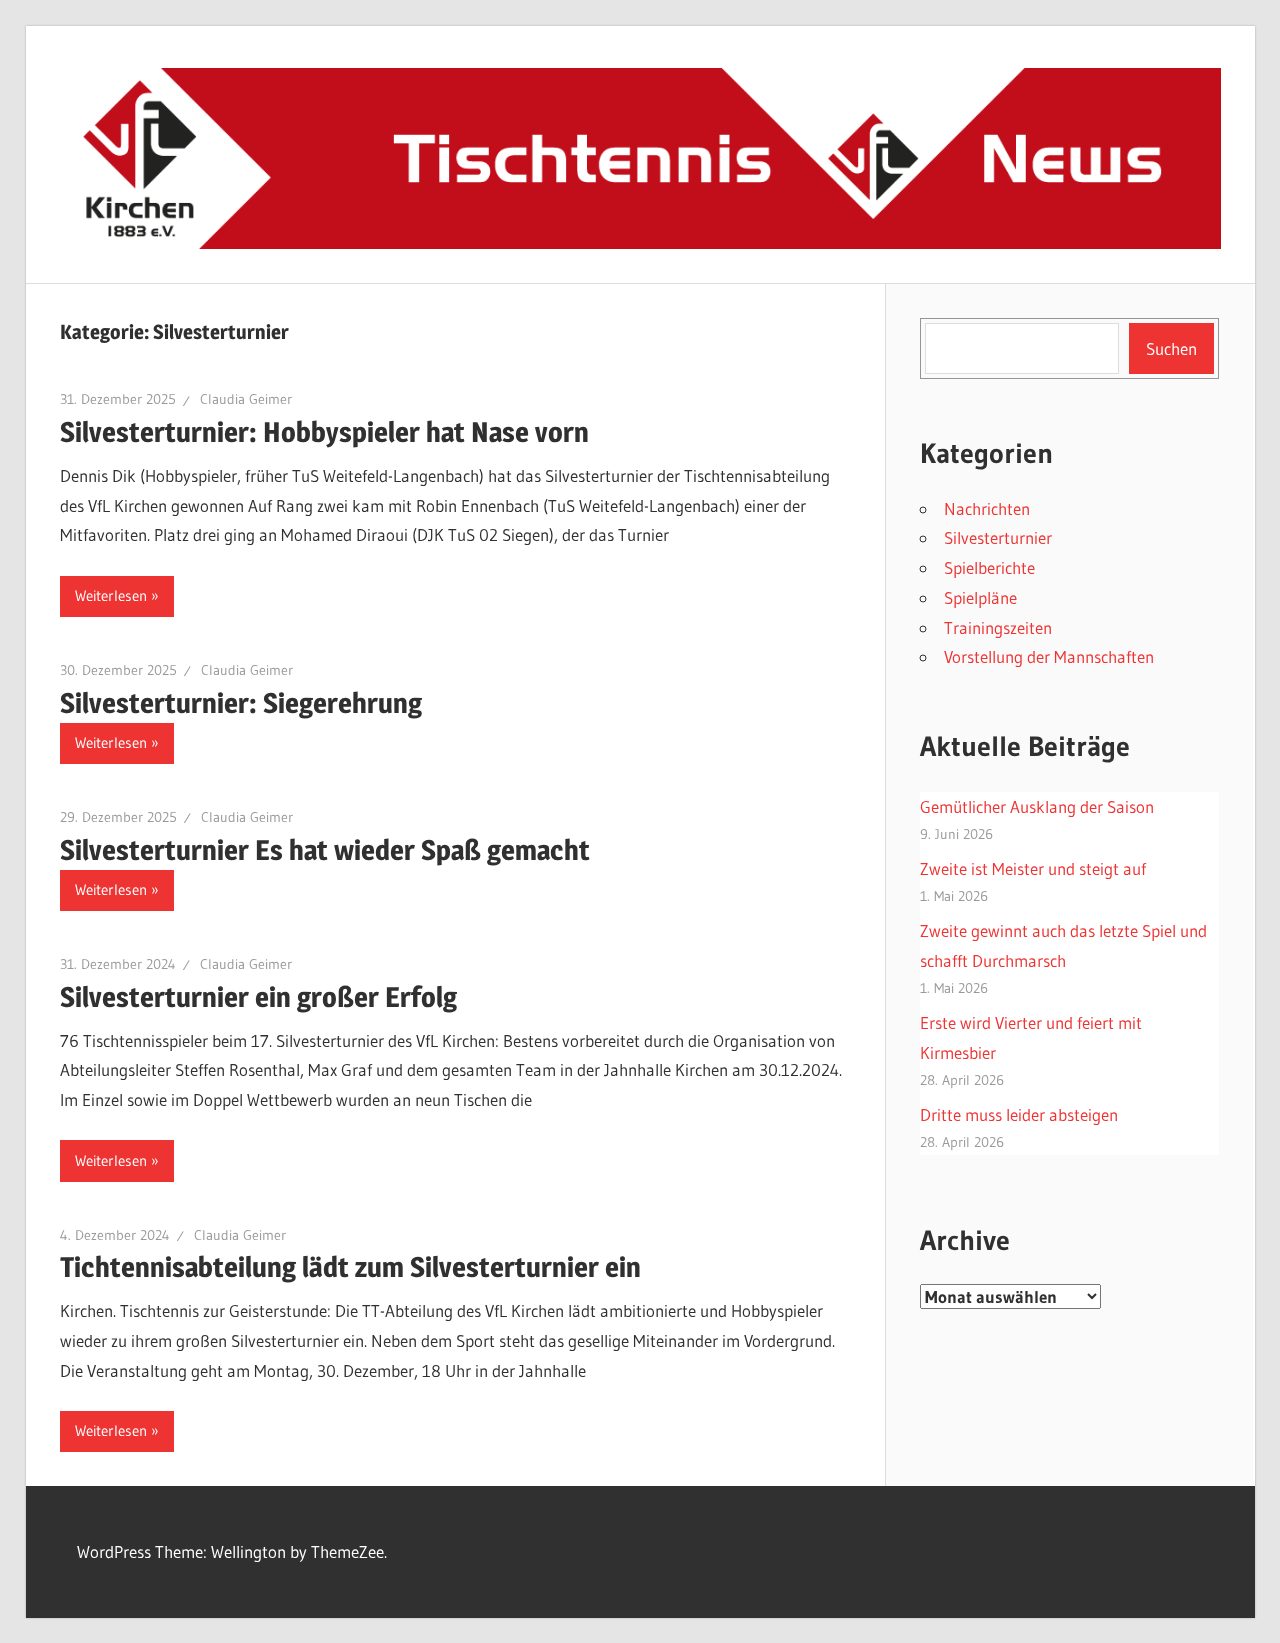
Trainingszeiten (998, 627)
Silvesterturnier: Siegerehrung (241, 703)
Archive (965, 1240)
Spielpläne (980, 597)
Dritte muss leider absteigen (1019, 1114)
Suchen (1171, 348)
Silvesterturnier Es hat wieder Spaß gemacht (325, 850)
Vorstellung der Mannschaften (1049, 656)
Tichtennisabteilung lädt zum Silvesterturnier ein (350, 1267)
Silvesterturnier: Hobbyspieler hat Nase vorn (324, 432)
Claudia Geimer (246, 399)
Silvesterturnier (998, 537)
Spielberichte (989, 567)
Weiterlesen (111, 595)
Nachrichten (987, 508)
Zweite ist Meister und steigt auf (1033, 868)
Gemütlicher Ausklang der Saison (1037, 806)
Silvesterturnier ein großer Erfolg (258, 997)
